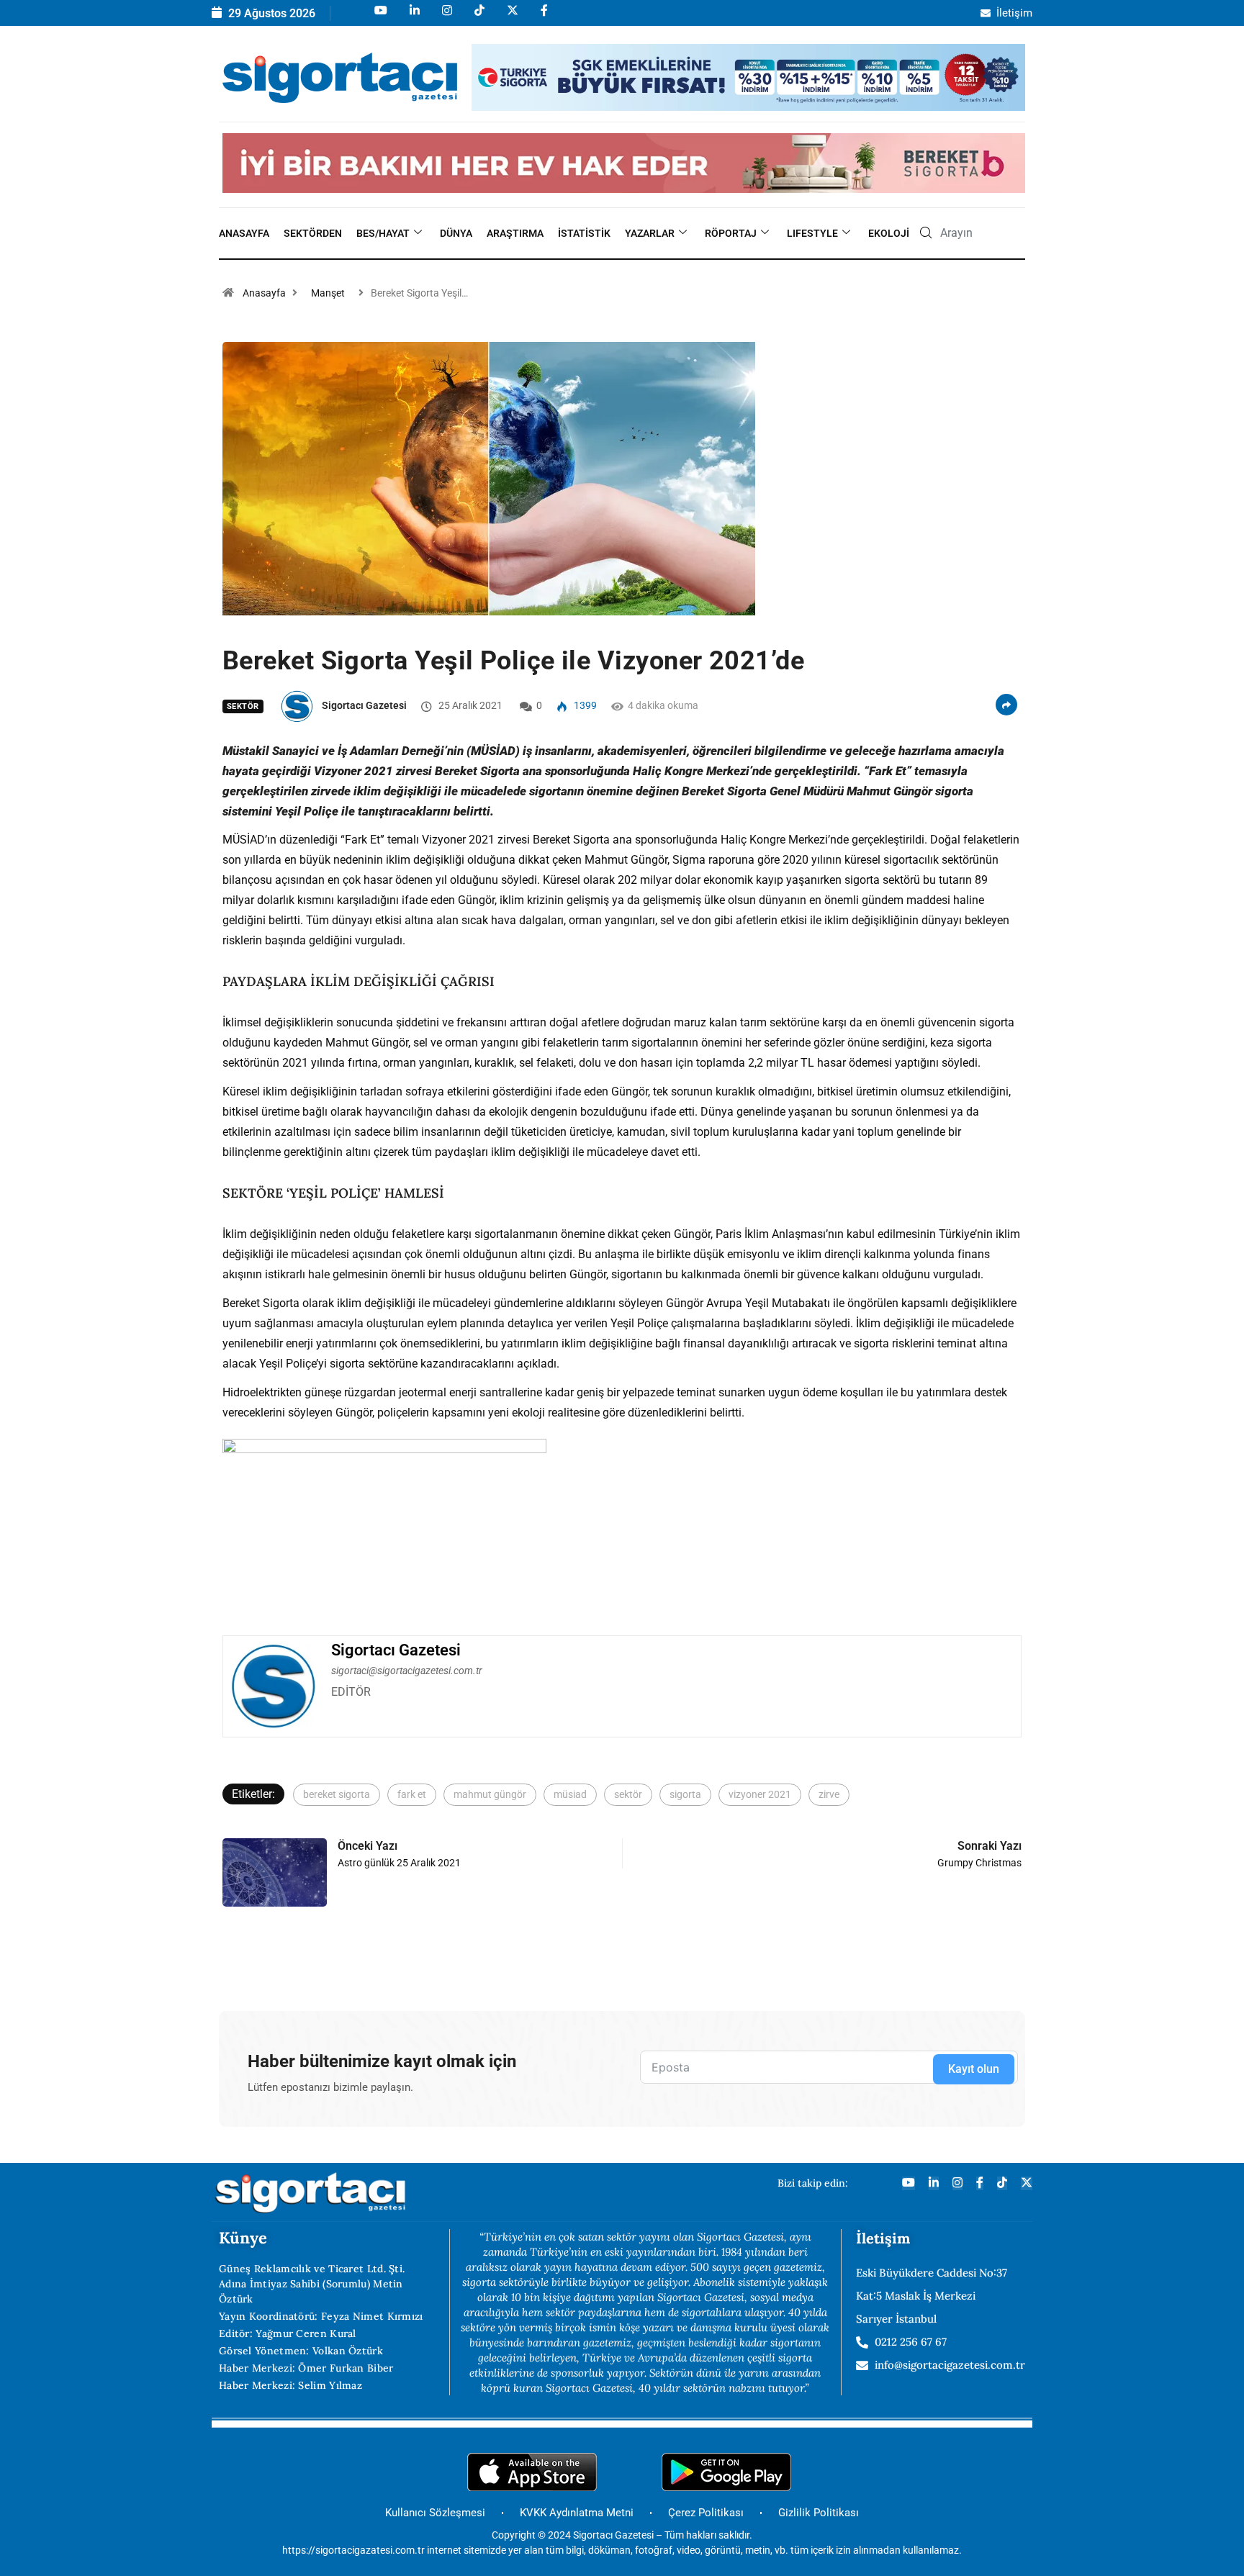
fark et (412, 1794)
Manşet (328, 293)
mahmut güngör (490, 1794)
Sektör (243, 706)
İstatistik (584, 233)
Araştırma (515, 233)
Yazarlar (650, 233)
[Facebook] (543, 17)
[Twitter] (1027, 2183)
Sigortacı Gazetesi (364, 705)
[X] (511, 17)
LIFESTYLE (812, 233)
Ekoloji (889, 233)
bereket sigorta (337, 1794)
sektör (628, 1794)
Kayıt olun (974, 2069)
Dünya (456, 233)
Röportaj (731, 233)
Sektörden (313, 233)
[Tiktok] (478, 17)
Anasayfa (244, 233)
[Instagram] (446, 17)
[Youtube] (380, 17)
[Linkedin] (414, 17)
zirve (829, 1794)
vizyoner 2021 (760, 1794)
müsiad (570, 1794)
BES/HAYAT (383, 233)
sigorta (685, 1794)
